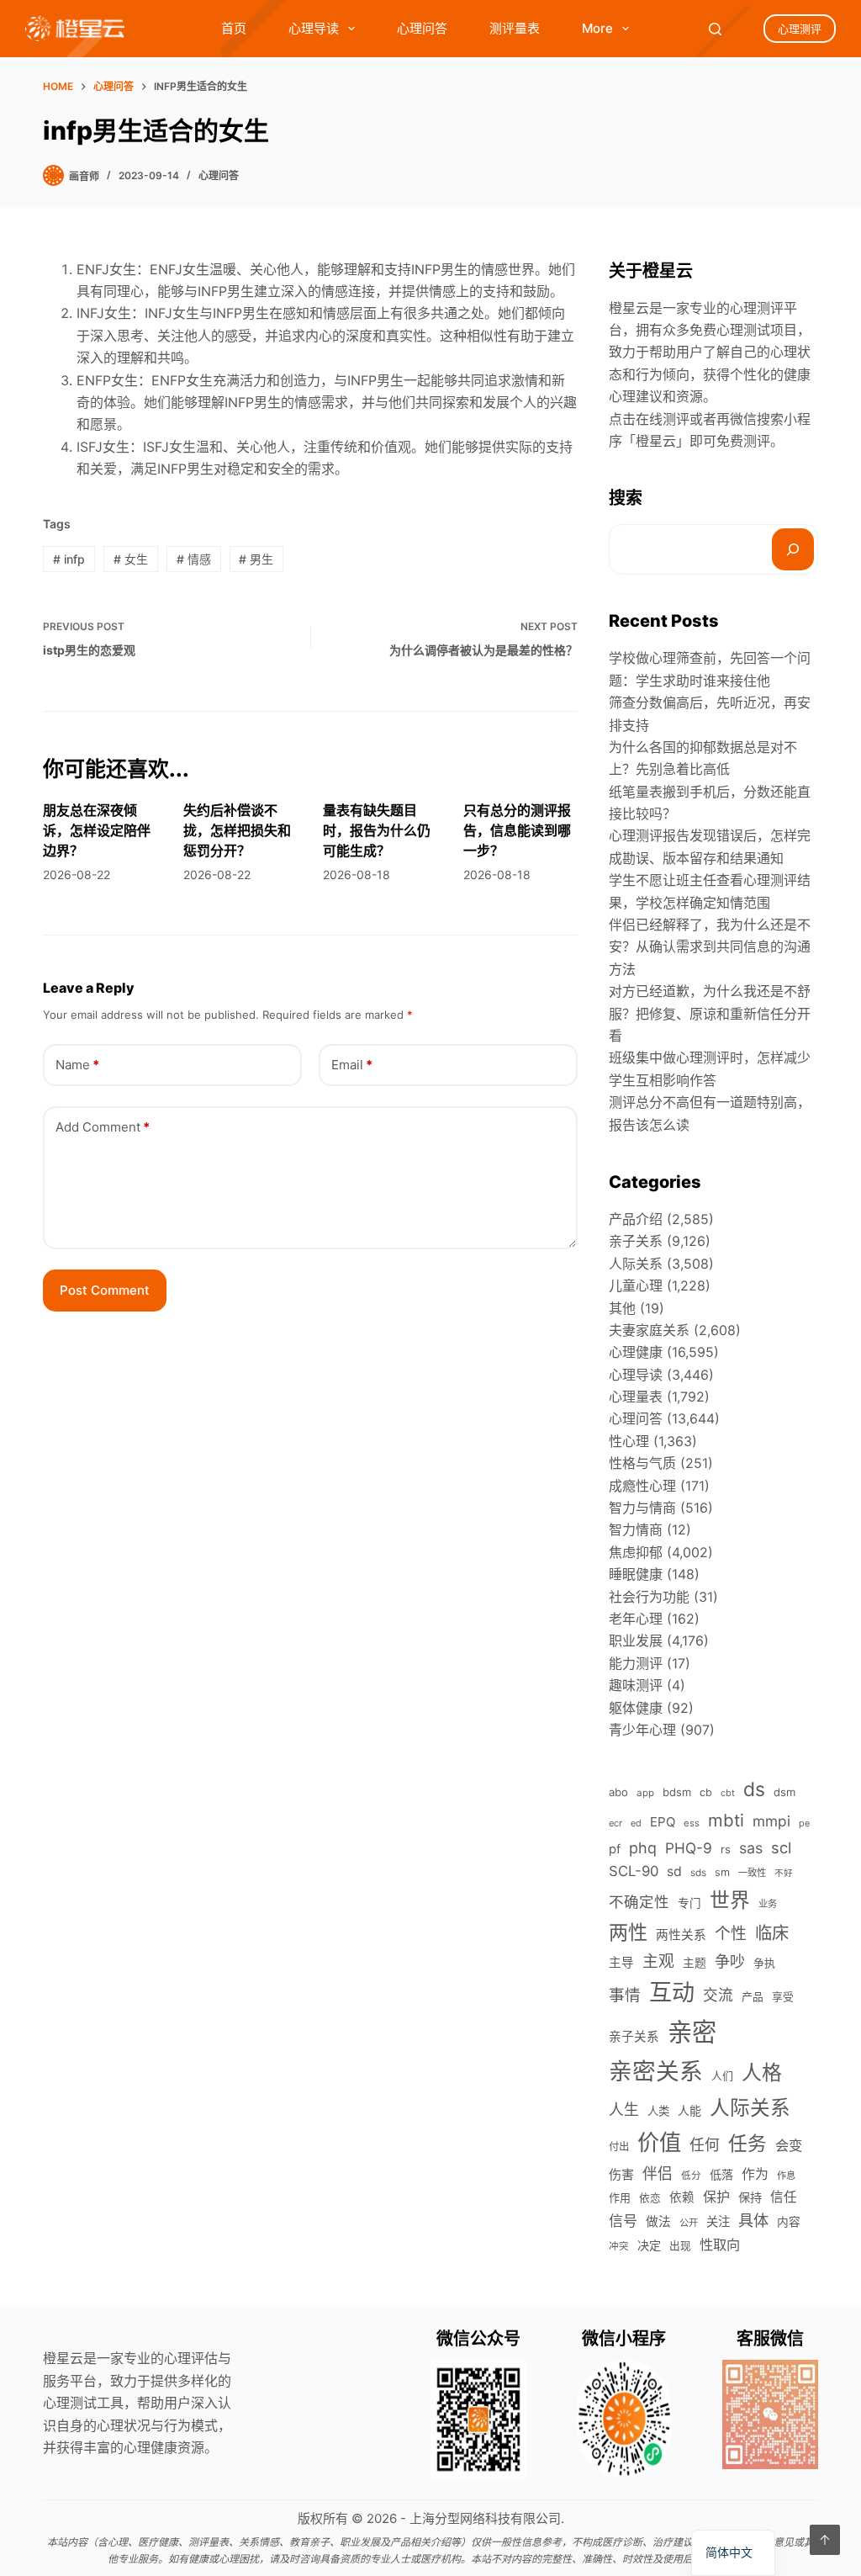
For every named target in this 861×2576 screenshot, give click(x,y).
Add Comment (103, 1127)
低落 (721, 2174)
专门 (689, 1903)
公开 (689, 2223)
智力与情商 (642, 1508)
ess (692, 1823)
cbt (728, 1793)
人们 (722, 2075)
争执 (764, 1963)
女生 (131, 559)
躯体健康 (636, 1708)
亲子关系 (636, 1241)
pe (804, 1823)
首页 (234, 28)
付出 (619, 2147)
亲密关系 (656, 2071)
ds (754, 1789)
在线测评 (663, 419)
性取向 (720, 2245)
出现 (680, 2246)
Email (352, 1065)
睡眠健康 (636, 1574)
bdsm (677, 1792)
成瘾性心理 (642, 1486)
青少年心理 (642, 1730)
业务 (768, 1904)
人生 (624, 2110)
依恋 (650, 2198)
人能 (689, 2110)
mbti (726, 1820)
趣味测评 (636, 1685)
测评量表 (515, 28)
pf (615, 1849)
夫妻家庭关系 (649, 1330)
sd (674, 1871)
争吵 (730, 1961)
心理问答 (422, 28)
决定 (649, 2245)
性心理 (629, 1441)
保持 (750, 2197)
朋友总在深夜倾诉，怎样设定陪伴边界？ (97, 830)
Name (77, 1065)
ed (636, 1823)
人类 (658, 2111)
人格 (762, 2072)
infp (69, 559)
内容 (789, 2222)
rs (726, 1849)
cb (706, 1792)
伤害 (621, 2174)
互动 (672, 1993)
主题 (695, 1963)
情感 (194, 559)
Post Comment (105, 1290)
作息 (786, 2176)
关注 (718, 2221)
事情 (625, 1995)
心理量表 (636, 1397)
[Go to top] (825, 2540)
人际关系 (636, 1264)
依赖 (682, 2197)
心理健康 (636, 1352)
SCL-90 (634, 1871)
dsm (784, 1792)
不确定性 (639, 1902)
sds (698, 1873)
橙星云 (656, 441)
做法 (658, 2222)
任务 (747, 2143)
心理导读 (314, 28)
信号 (623, 2221)
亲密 (692, 2032)
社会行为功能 (649, 1597)
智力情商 (636, 1529)
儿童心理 (636, 1285)
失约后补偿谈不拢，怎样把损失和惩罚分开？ (237, 830)
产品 (753, 1997)
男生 (256, 559)
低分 (691, 2176)
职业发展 (636, 1640)
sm (722, 1872)
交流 (718, 1995)
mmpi (771, 1821)
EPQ (663, 1822)
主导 (621, 1963)
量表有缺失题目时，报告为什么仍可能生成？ (377, 830)
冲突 (619, 2246)
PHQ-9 (689, 1848)
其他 (622, 1308)
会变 (789, 2145)
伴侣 (658, 2173)
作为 (755, 2174)
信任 (784, 2197)
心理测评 (800, 29)
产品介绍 (636, 1219)
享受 (783, 1997)
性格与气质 (642, 1463)
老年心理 (636, 1619)
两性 (628, 1932)
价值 (659, 2142)
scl (781, 1847)
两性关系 (681, 1935)
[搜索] (793, 549)
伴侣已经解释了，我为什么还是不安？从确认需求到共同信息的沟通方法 (710, 947)
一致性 (752, 1873)
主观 (658, 1961)
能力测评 (636, 1663)
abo (618, 1792)
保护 (716, 2197)
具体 (753, 2220)
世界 (730, 1900)
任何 (705, 2145)
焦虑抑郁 (636, 1552)
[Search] (715, 29)
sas (751, 1848)
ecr (615, 1823)
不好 (784, 1873)
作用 (620, 2197)
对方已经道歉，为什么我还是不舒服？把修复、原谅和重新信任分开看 (710, 1013)
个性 (731, 1934)
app (645, 1793)
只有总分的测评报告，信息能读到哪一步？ (517, 830)
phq (643, 1848)
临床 (772, 1933)
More (597, 28)
